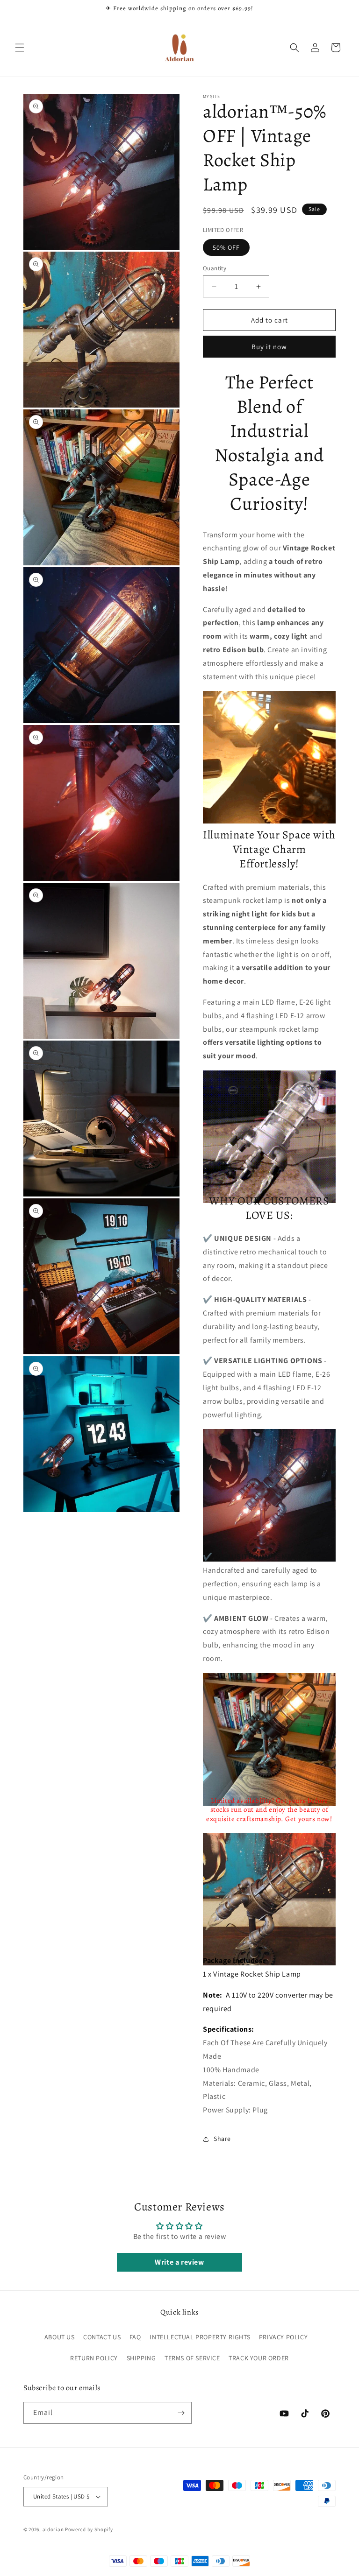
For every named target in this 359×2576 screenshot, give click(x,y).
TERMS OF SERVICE (192, 2358)
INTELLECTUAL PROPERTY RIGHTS (200, 2337)
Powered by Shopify (89, 2529)
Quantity (215, 268)
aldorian (53, 2529)
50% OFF (226, 247)
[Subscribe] (181, 2413)
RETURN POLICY (94, 2358)
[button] (20, 48)
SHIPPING (141, 2358)
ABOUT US (60, 2337)
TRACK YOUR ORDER (259, 2358)
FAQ (135, 2337)
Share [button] (222, 2139)
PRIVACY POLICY (283, 2337)
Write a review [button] (179, 2262)
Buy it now (269, 347)
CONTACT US (102, 2337)
